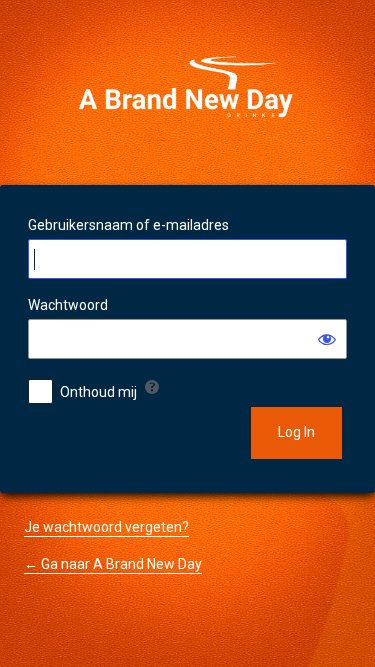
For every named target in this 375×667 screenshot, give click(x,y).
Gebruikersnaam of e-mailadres (128, 225)
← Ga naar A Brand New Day (113, 564)
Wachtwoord (68, 305)
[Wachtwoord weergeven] (327, 339)
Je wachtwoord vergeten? (106, 527)
